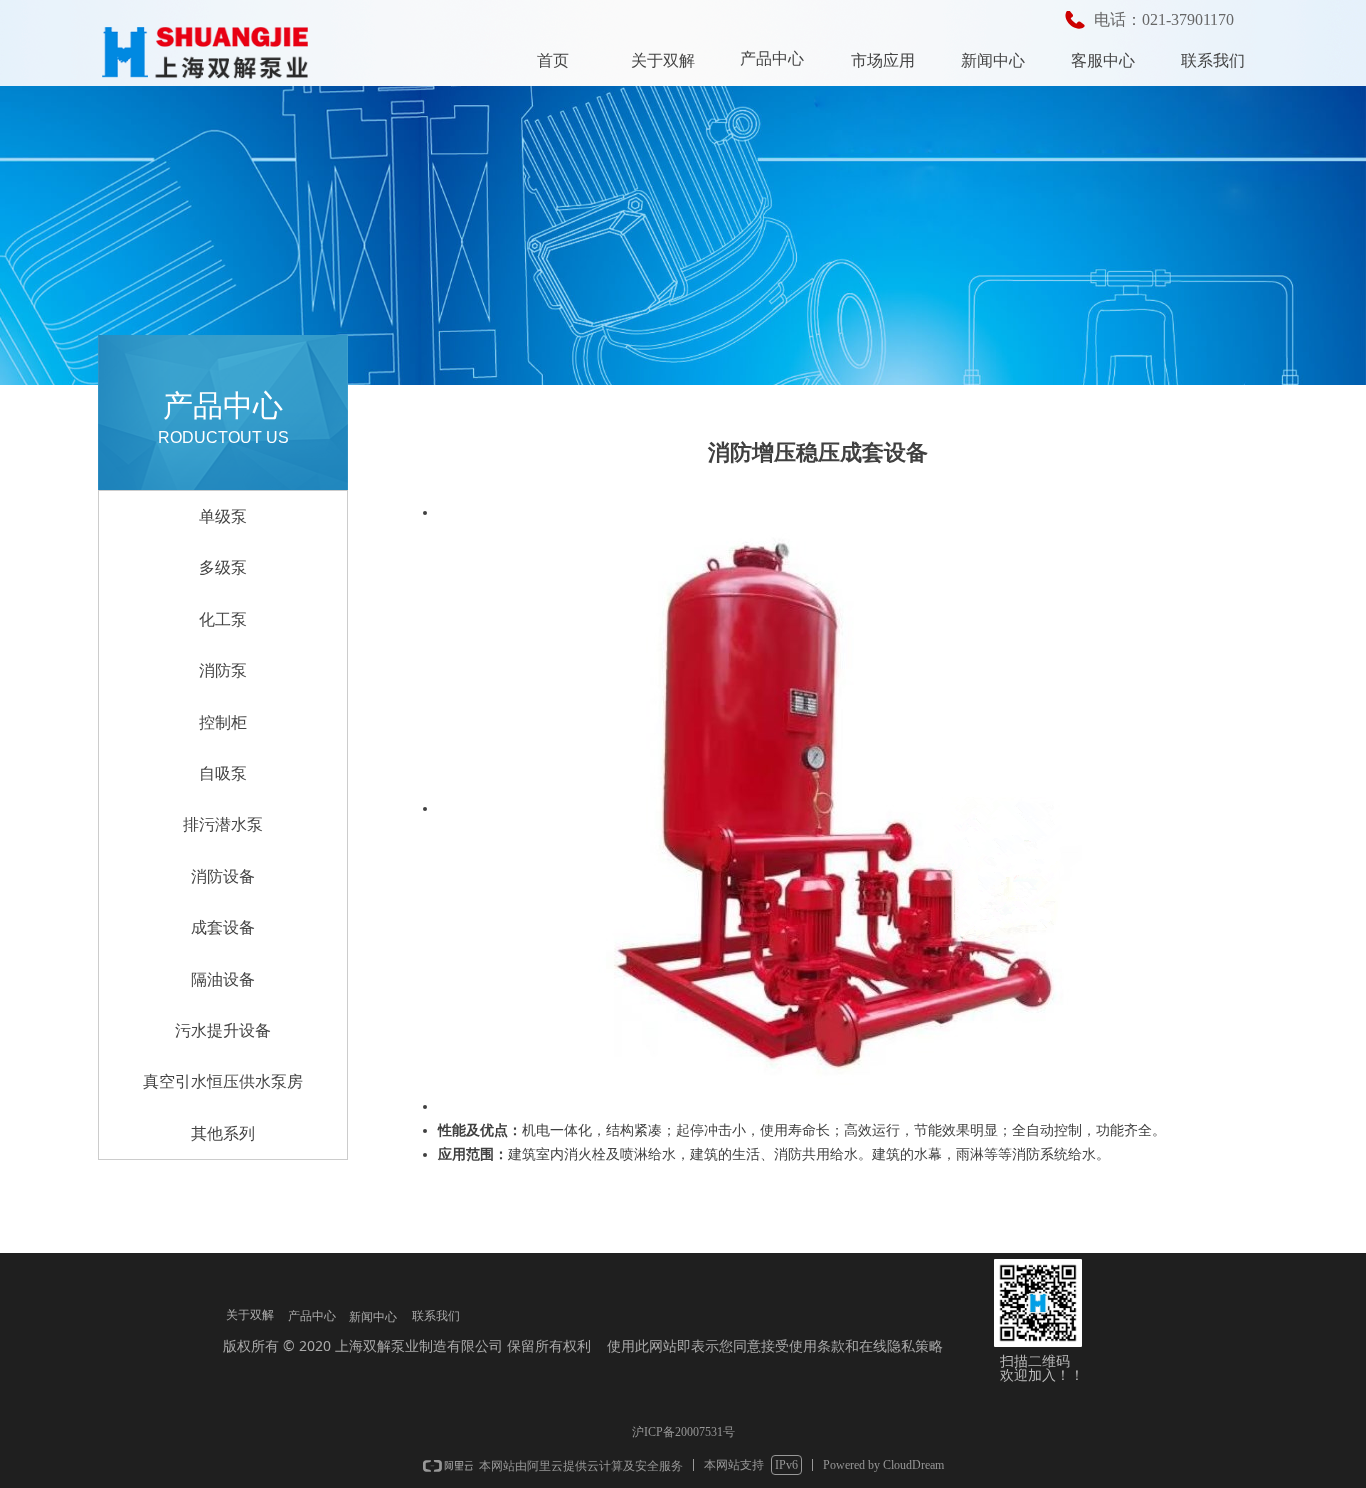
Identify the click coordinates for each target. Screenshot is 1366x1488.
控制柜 (223, 722)
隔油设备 (223, 979)
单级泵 (223, 516)
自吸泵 (223, 773)
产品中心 (772, 58)
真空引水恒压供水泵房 (223, 1081)
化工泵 (223, 619)
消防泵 (223, 670)
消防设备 (223, 876)
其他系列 (223, 1133)
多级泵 (223, 567)
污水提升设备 (223, 1030)
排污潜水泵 (223, 824)
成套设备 (223, 927)
